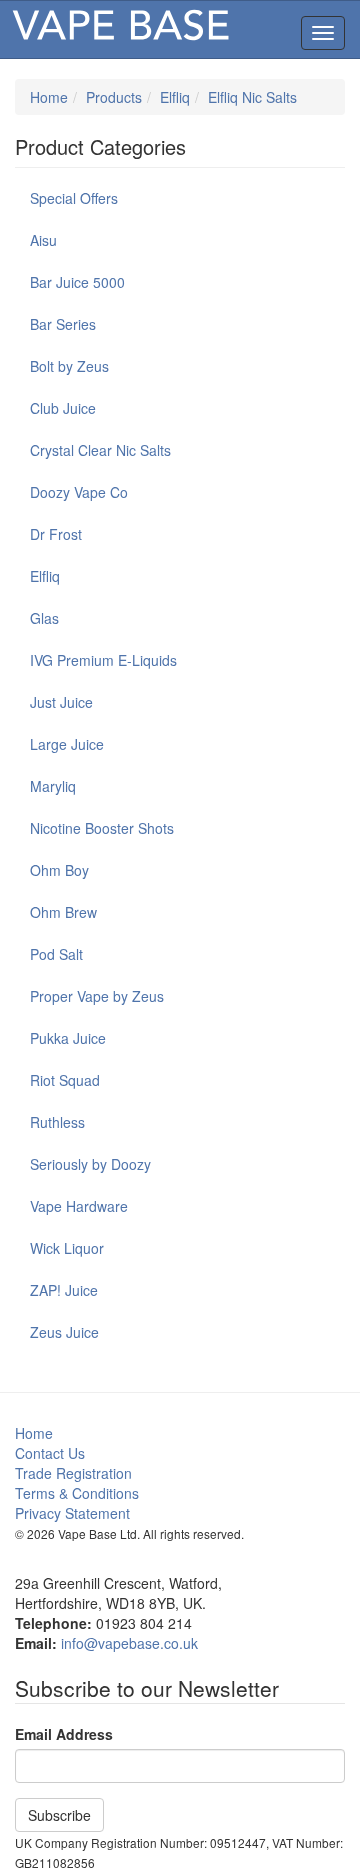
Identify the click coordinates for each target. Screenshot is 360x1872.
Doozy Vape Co (79, 492)
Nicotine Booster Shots (102, 828)
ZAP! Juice (64, 1290)
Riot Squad (65, 1080)
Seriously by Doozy (90, 1164)
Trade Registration (73, 1473)
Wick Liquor (67, 1248)
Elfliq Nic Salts (252, 97)
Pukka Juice (68, 1038)
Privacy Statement (72, 1513)
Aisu (43, 240)
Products (114, 97)
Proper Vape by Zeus (97, 996)
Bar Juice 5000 (77, 282)
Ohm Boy (59, 870)
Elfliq (175, 97)
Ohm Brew (63, 912)
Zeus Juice (64, 1332)
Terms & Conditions (77, 1493)
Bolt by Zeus (69, 366)
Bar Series (63, 324)
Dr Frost (56, 534)
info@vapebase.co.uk (129, 1643)
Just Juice (61, 702)
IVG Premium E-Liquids (103, 660)
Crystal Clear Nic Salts (100, 450)
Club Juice (63, 408)
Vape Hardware (79, 1206)
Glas (44, 618)
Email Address (64, 1734)
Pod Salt (56, 954)
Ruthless (57, 1122)
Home (49, 97)
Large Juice (67, 744)
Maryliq (53, 786)
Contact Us (50, 1453)
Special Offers (74, 198)
